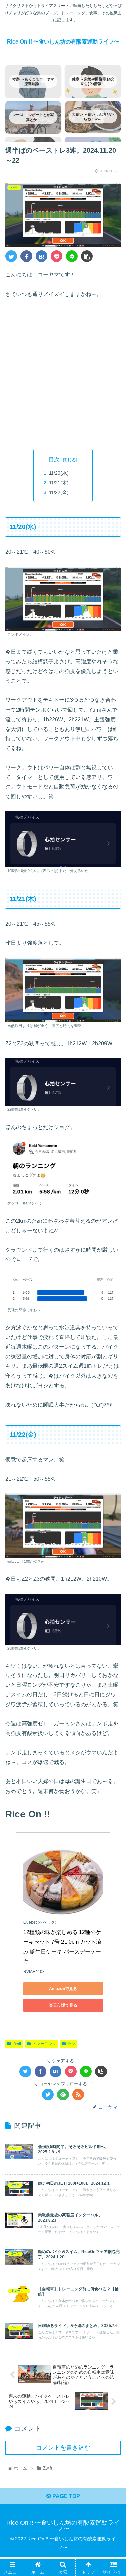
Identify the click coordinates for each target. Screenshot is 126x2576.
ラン (71, 2044)
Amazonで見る (63, 1989)
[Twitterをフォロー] (48, 2095)
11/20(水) (59, 473)
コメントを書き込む (63, 2448)
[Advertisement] (63, 374)
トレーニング (44, 2044)
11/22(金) (59, 492)
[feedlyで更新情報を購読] (63, 2095)
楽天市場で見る (63, 2005)
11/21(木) (59, 483)
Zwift (17, 2044)
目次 (54, 459)
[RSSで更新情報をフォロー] (78, 2095)
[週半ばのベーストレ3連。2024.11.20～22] (41, 256)
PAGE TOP (66, 2496)
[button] (113, 1342)
